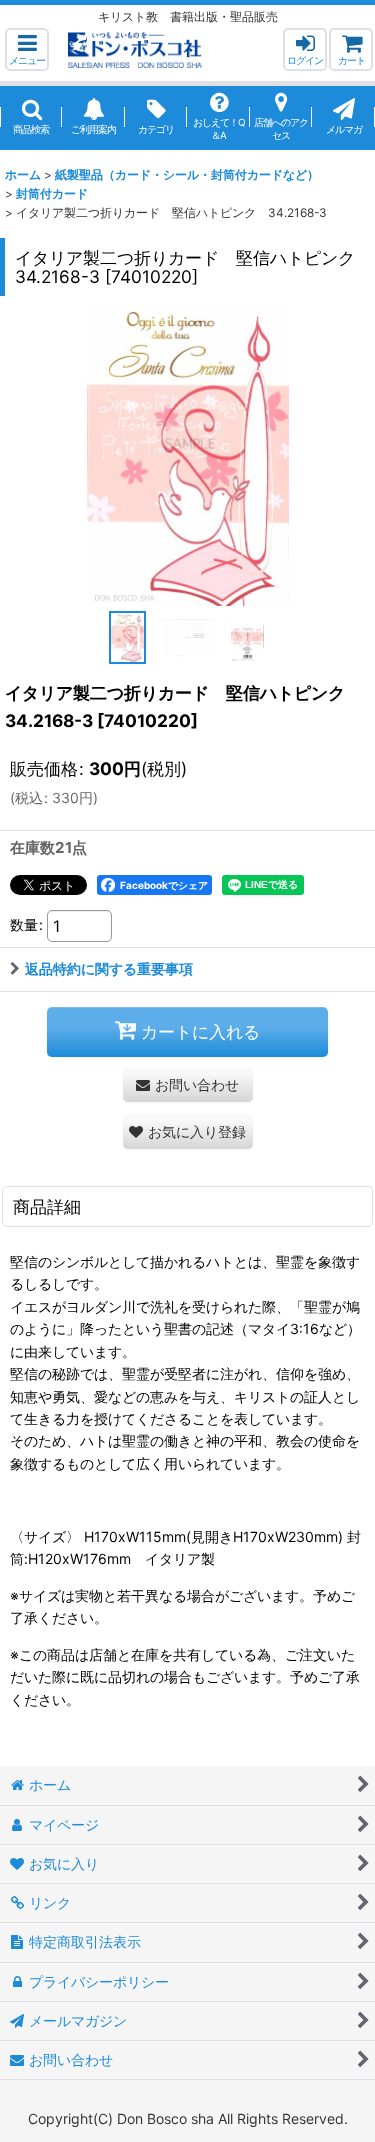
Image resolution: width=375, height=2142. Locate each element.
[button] (27, 49)
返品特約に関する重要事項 (109, 968)
